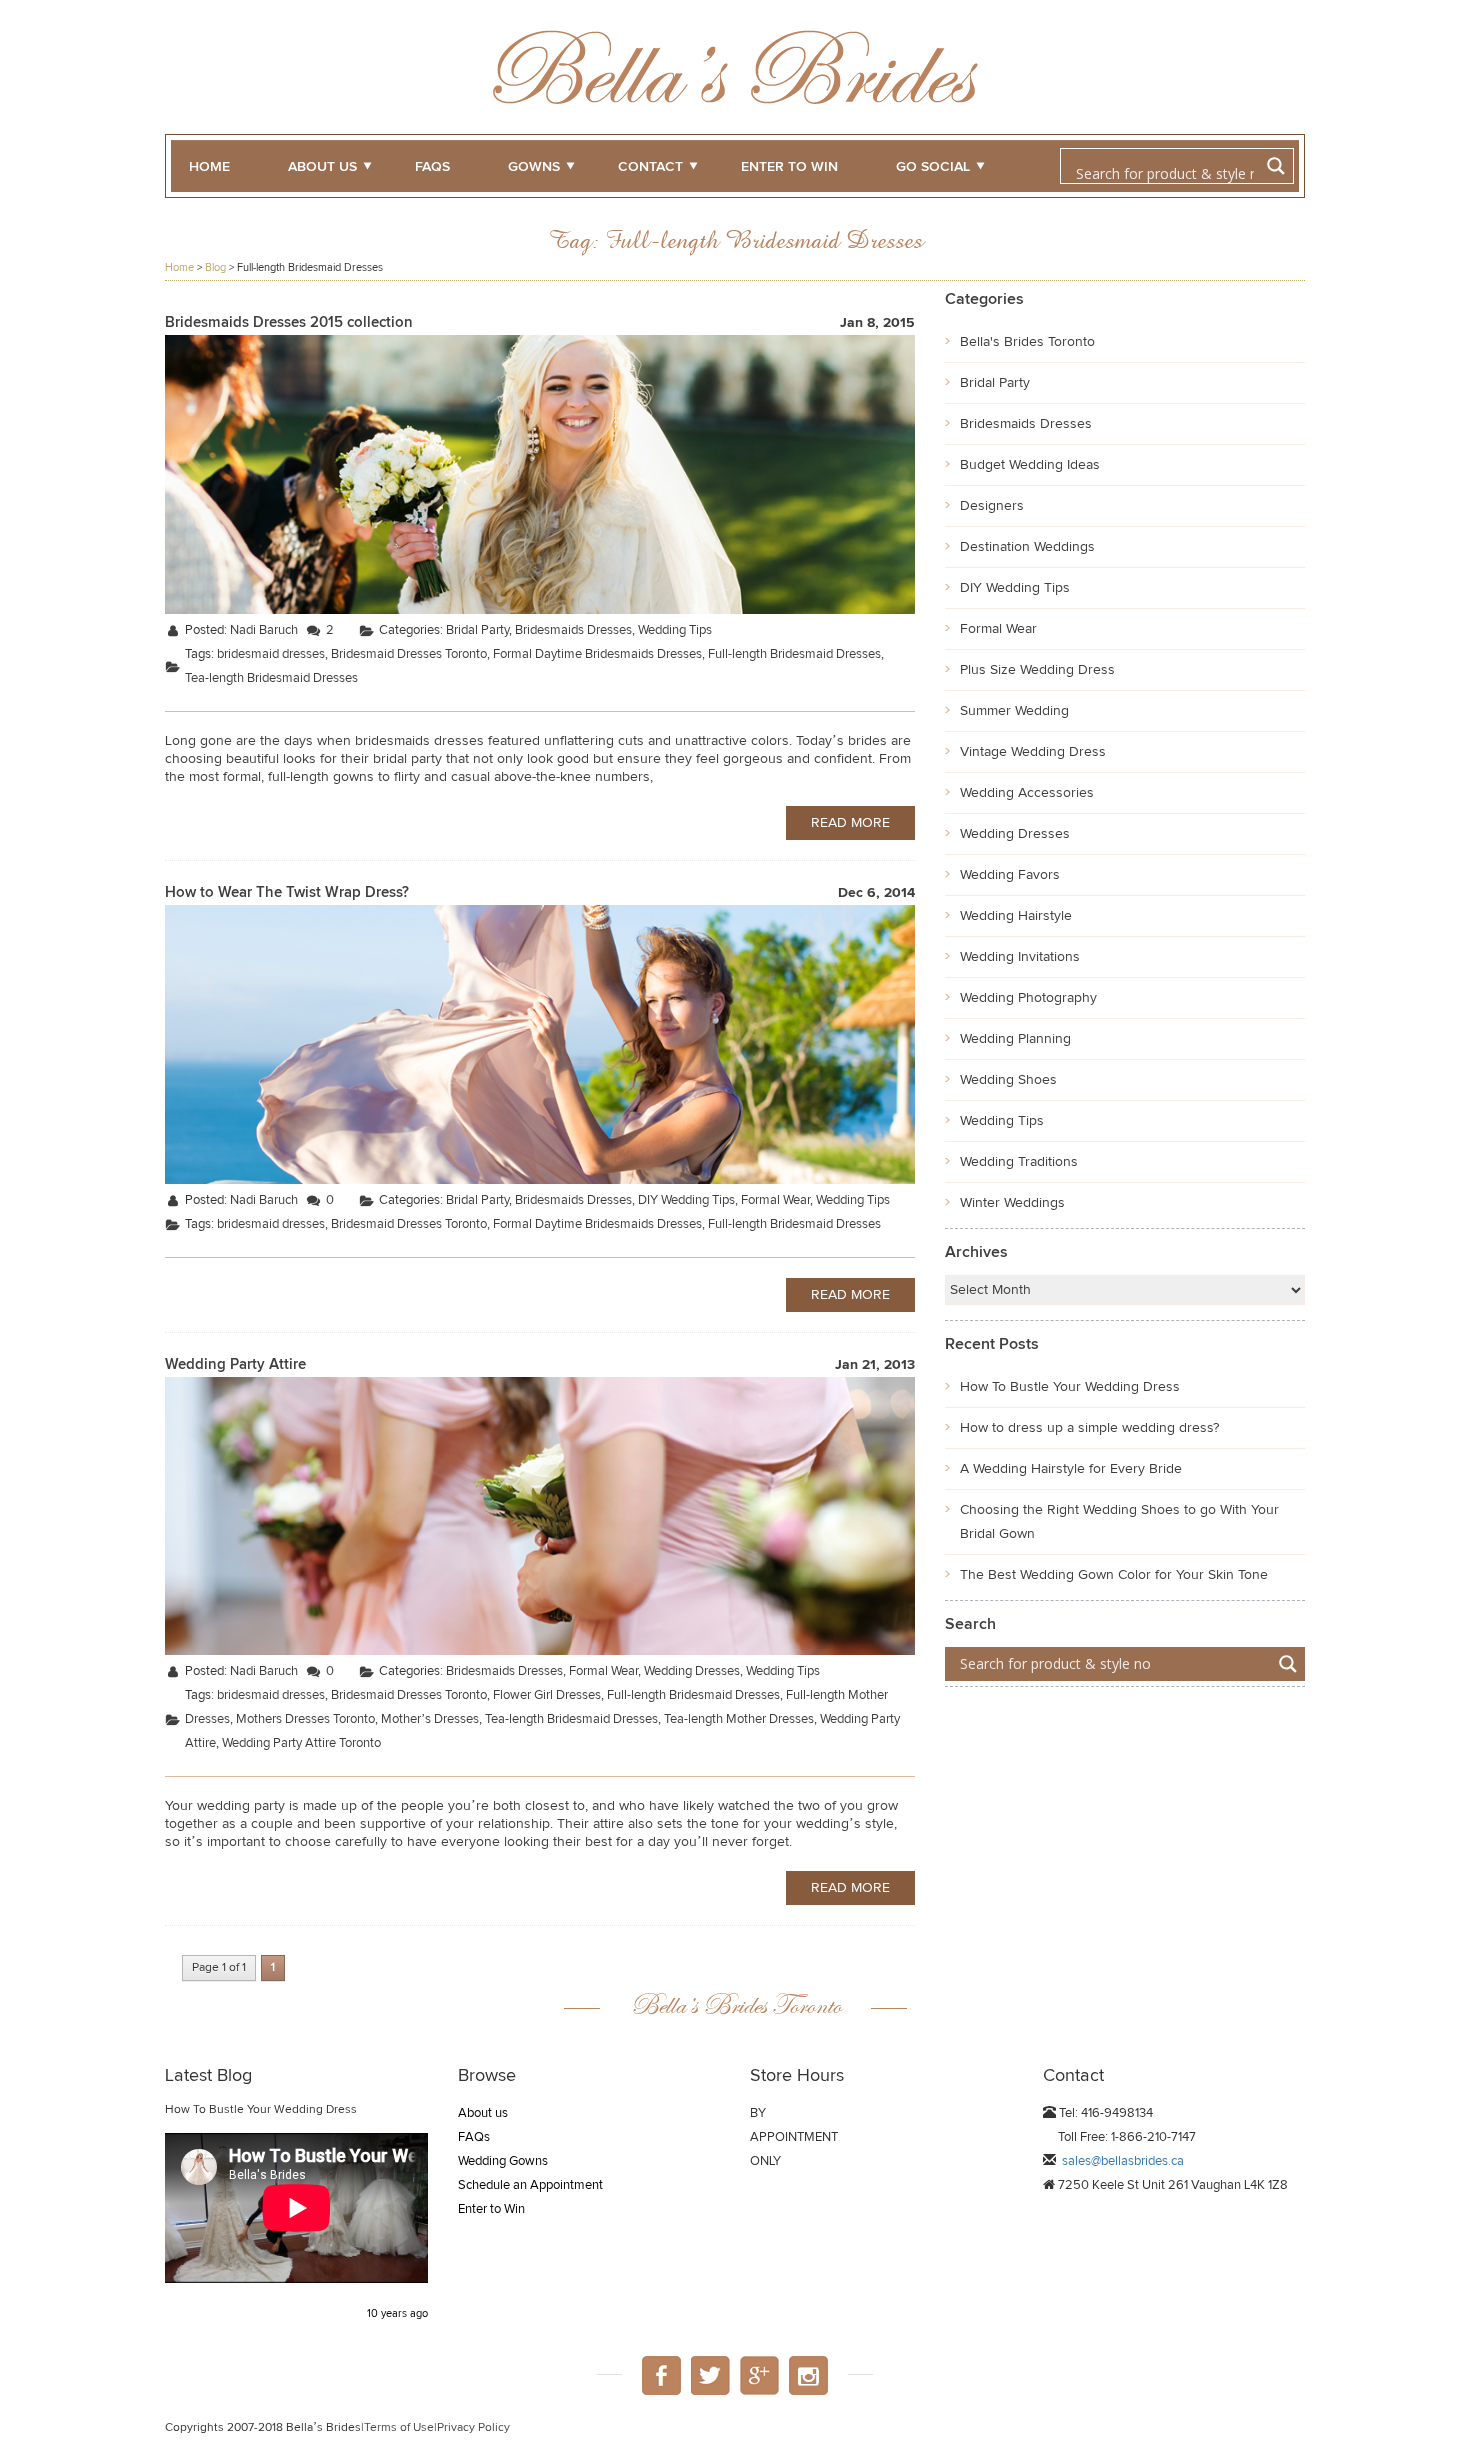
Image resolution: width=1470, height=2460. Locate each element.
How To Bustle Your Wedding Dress (1070, 1387)
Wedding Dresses (692, 1671)
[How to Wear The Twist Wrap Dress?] (540, 1043)
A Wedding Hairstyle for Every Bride (1071, 1469)
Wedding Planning (1015, 1039)
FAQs (432, 167)
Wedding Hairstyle (1016, 916)
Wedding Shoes (1008, 1080)
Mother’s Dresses (430, 1719)
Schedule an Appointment (530, 2185)
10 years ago (397, 2313)
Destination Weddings (1027, 547)
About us (322, 167)
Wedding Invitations (1020, 957)
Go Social (933, 167)
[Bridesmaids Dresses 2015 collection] (540, 474)
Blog (215, 267)
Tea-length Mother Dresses (739, 1719)
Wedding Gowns (503, 2161)
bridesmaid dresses (271, 654)
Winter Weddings (1012, 1203)
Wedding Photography (1028, 998)
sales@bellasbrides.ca (1123, 2161)
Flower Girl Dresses (547, 1695)
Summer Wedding (1014, 711)
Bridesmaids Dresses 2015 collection (289, 322)
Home (209, 167)
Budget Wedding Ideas (1030, 465)
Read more (850, 823)
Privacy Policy (473, 2428)
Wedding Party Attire (235, 1364)
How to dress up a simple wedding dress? (1089, 1428)
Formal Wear (775, 1200)
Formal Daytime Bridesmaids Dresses (597, 654)
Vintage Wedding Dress (1033, 752)
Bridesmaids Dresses (573, 630)
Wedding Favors (1010, 875)
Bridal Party (477, 630)
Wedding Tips (675, 630)
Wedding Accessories (1027, 793)
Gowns (534, 167)
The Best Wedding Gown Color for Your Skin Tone (1114, 1575)
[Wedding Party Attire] (540, 1515)
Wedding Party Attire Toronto (301, 1743)
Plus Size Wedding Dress (1037, 670)
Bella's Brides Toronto (1027, 342)
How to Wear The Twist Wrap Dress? (287, 892)
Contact (650, 167)
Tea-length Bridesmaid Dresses (271, 678)
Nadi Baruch (264, 630)
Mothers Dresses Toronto (305, 1719)
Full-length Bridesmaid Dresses (794, 654)
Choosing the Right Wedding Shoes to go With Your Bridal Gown (1119, 1522)
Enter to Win (491, 2209)
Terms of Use (399, 2428)
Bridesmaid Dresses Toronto (409, 654)
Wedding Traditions (1019, 1162)
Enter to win (789, 167)
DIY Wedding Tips (686, 1200)
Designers (992, 506)
